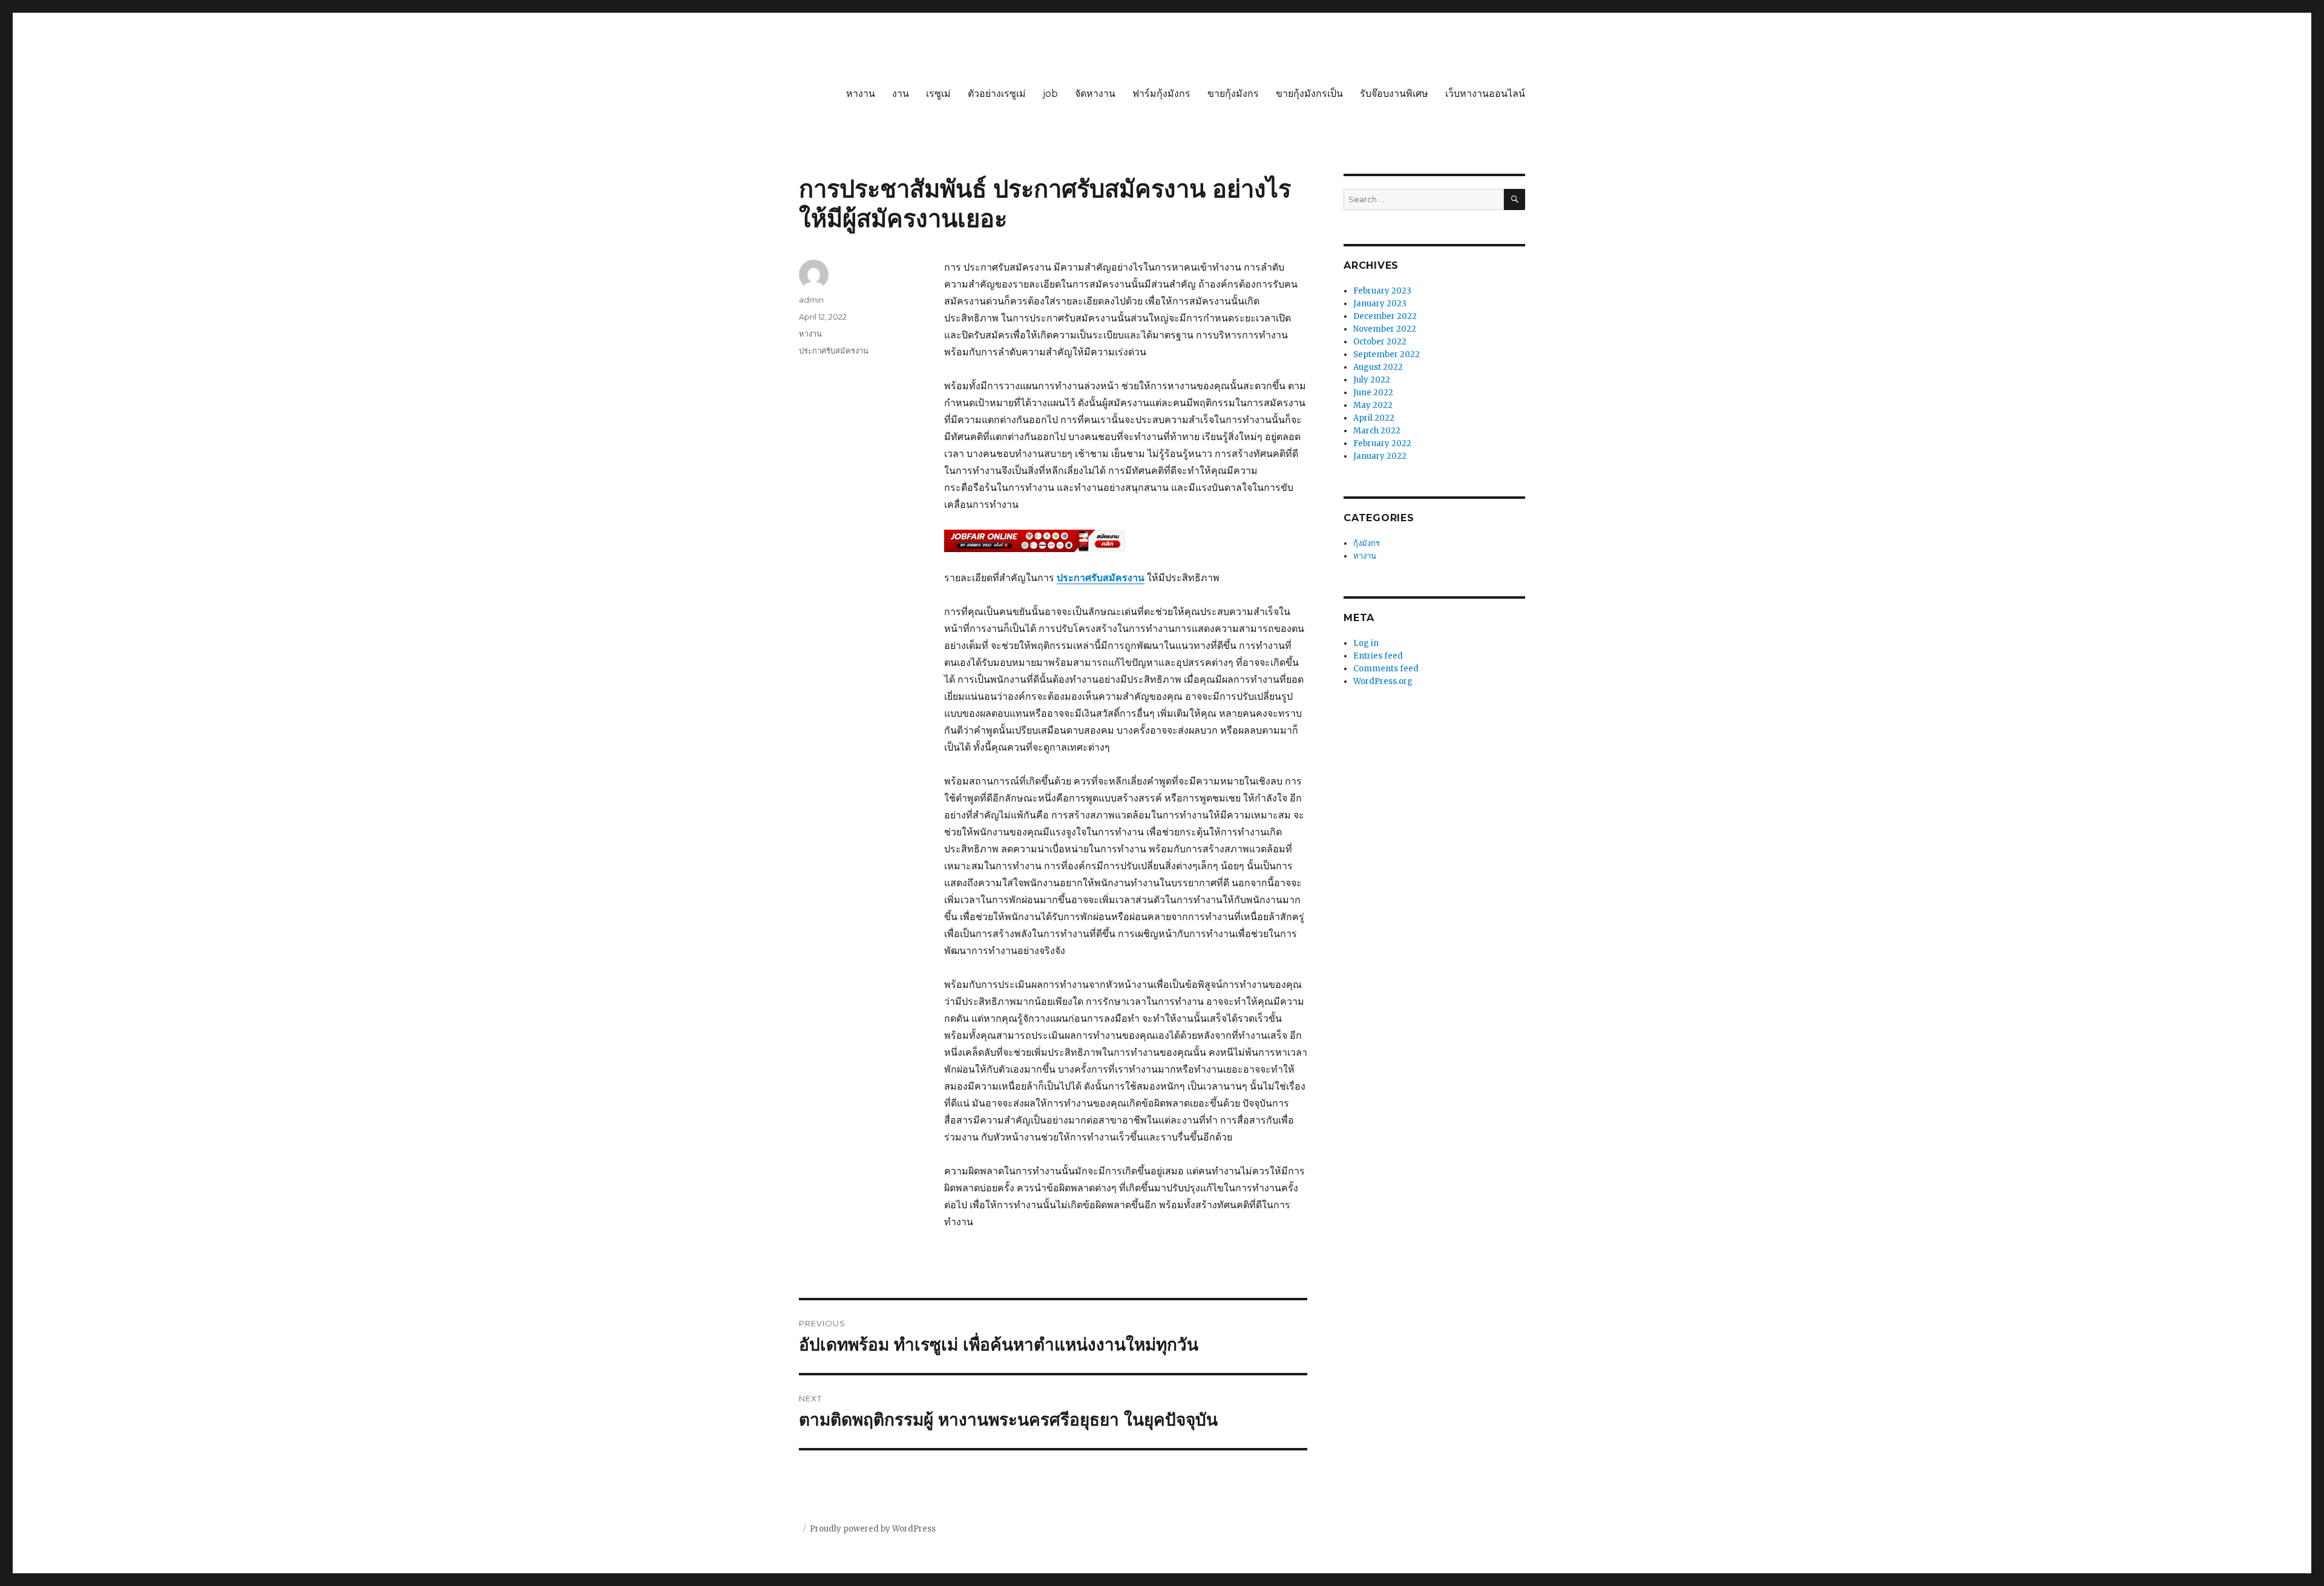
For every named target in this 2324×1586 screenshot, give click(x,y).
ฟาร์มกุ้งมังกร (1161, 94)
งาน (901, 94)
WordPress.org (1383, 681)
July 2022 (1372, 380)
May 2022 (1373, 405)
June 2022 (1373, 393)
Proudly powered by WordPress (873, 1529)
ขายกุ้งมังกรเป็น (1309, 94)
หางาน (861, 94)
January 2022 (1380, 456)
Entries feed (1378, 656)
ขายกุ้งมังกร (1233, 94)
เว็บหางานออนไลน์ (1485, 94)
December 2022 (1385, 316)
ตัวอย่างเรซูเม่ (997, 94)
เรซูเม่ (938, 94)
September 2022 (1387, 354)
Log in (1366, 643)
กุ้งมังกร (1367, 543)
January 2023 (1380, 304)
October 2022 (1380, 342)
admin (811, 300)
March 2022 (1377, 431)
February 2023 (1382, 291)
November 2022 (1385, 329)
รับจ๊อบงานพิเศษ (1394, 94)
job (1050, 94)
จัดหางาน (1095, 94)
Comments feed (1386, 669)
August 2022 (1378, 367)
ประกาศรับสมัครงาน (834, 350)
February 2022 (1382, 443)
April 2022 (1374, 418)
